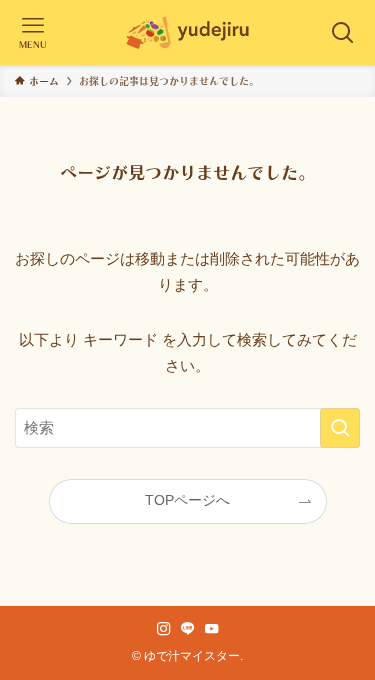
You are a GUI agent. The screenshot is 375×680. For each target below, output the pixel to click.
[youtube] (212, 629)
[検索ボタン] (342, 32)
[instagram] (164, 629)
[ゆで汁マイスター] (188, 32)
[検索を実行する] (340, 428)
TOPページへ (187, 500)
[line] (188, 629)
